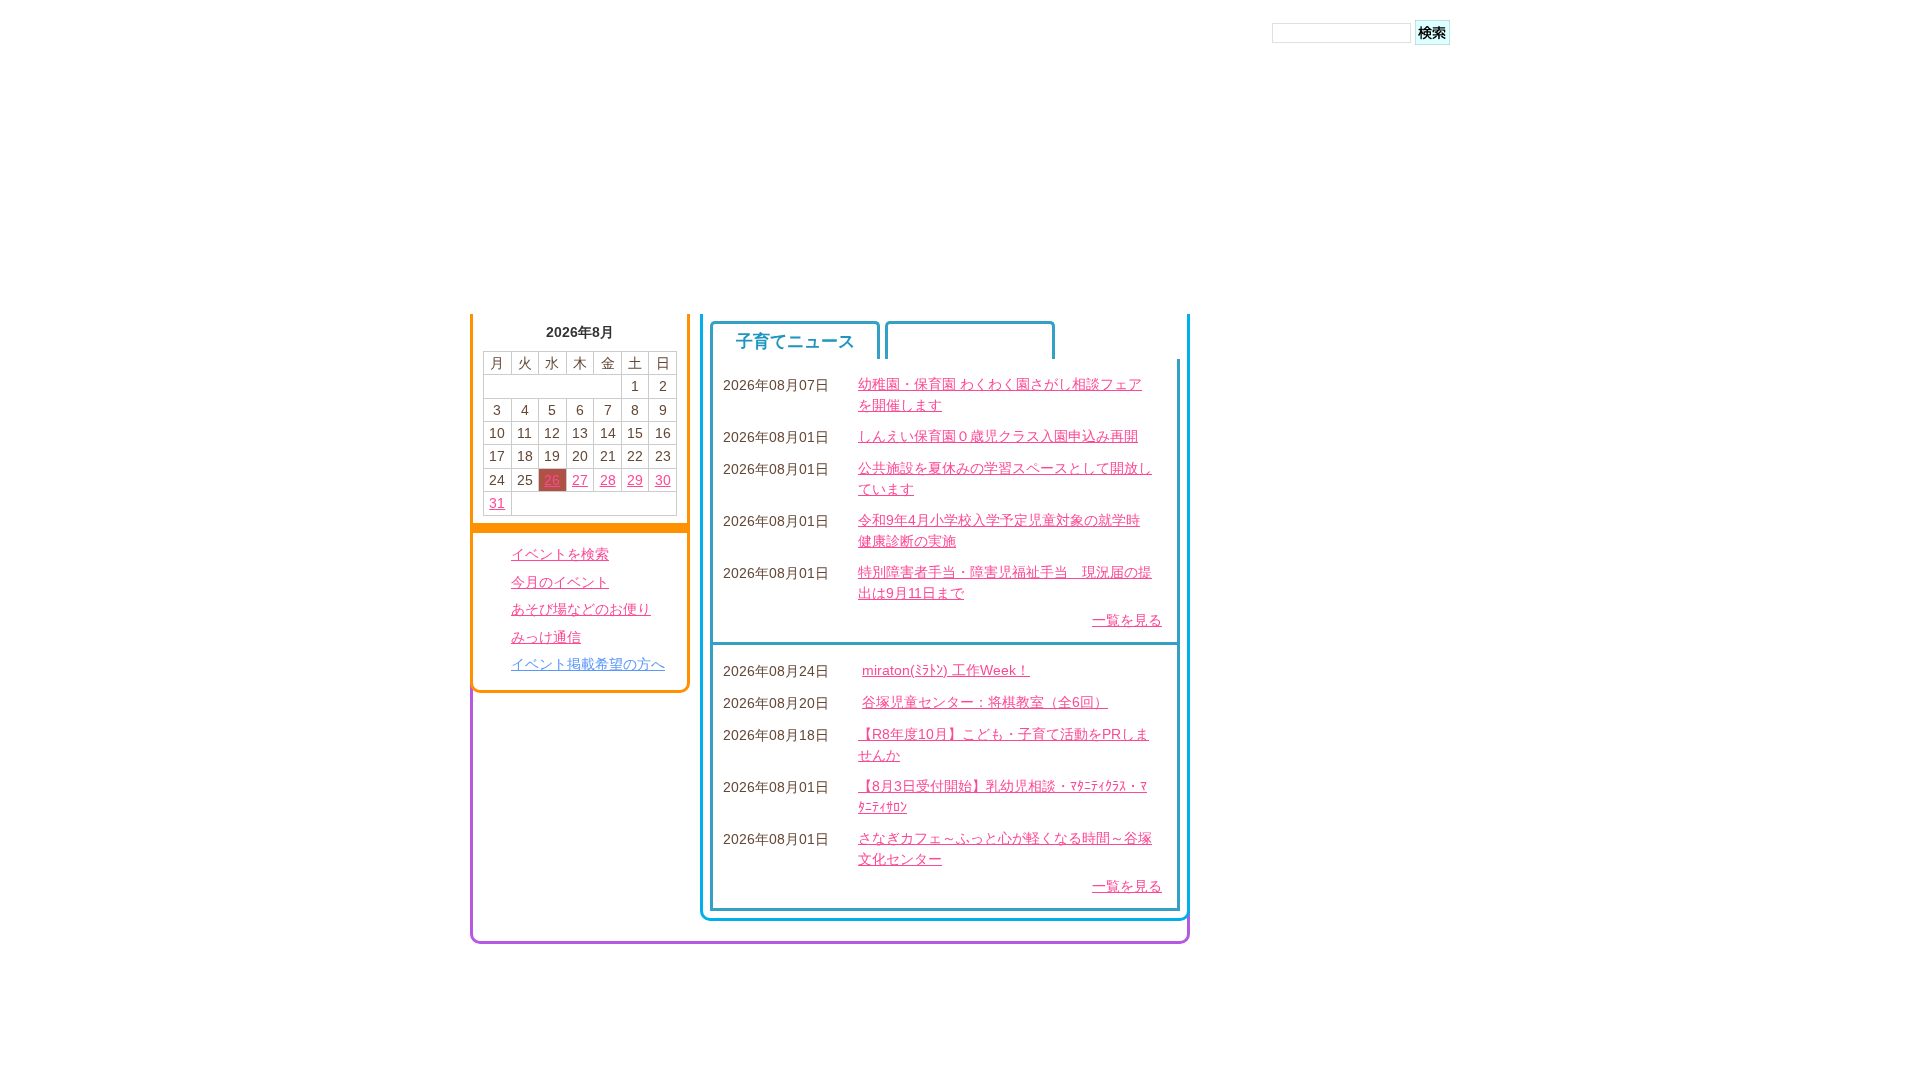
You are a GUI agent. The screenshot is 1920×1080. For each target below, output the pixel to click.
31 (497, 503)
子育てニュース (795, 341)
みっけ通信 (546, 637)
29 (635, 480)
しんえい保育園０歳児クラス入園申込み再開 (998, 436)
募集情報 (970, 341)
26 (552, 480)
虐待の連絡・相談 (1306, 850)
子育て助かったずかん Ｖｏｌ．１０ (663, 791)
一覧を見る (1127, 620)
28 (608, 480)
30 (663, 480)
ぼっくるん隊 (955, 861)
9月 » (662, 330)
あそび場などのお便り (581, 609)
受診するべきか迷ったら (1327, 430)
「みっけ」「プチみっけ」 (1334, 768)
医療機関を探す (1299, 457)
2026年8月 (580, 332)
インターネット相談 (1313, 796)
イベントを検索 (560, 554)
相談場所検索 (1292, 823)
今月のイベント (560, 582)
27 (580, 480)
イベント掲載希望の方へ (588, 664)
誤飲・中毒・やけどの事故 (1334, 485)
